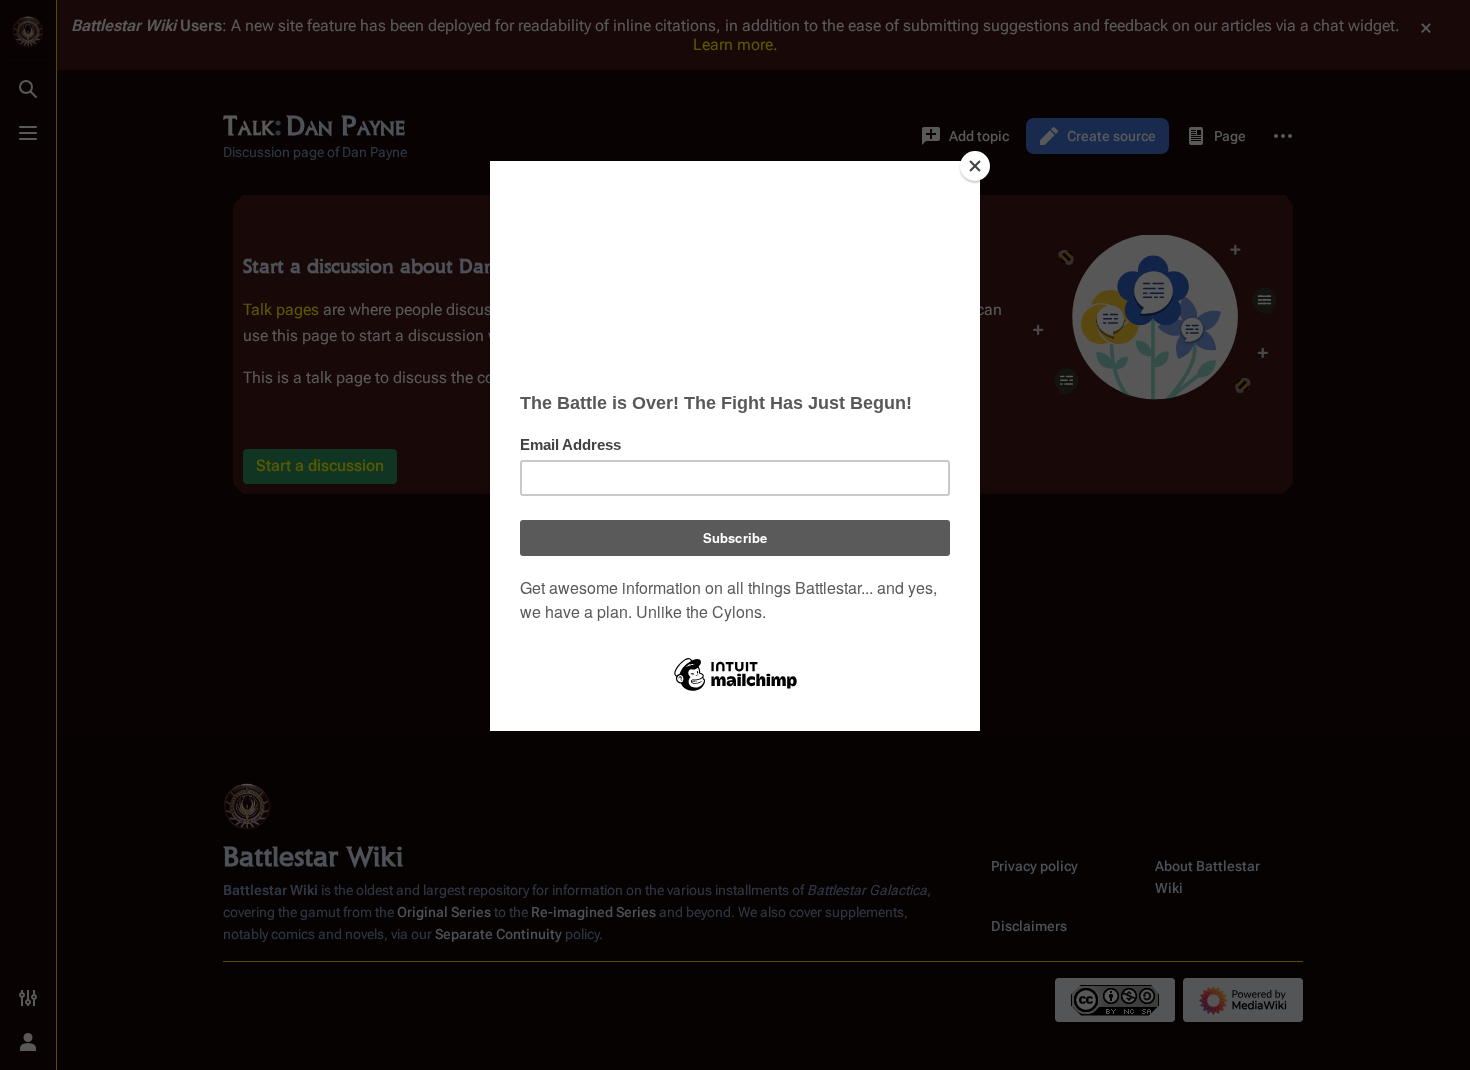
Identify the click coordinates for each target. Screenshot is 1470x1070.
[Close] (975, 166)
